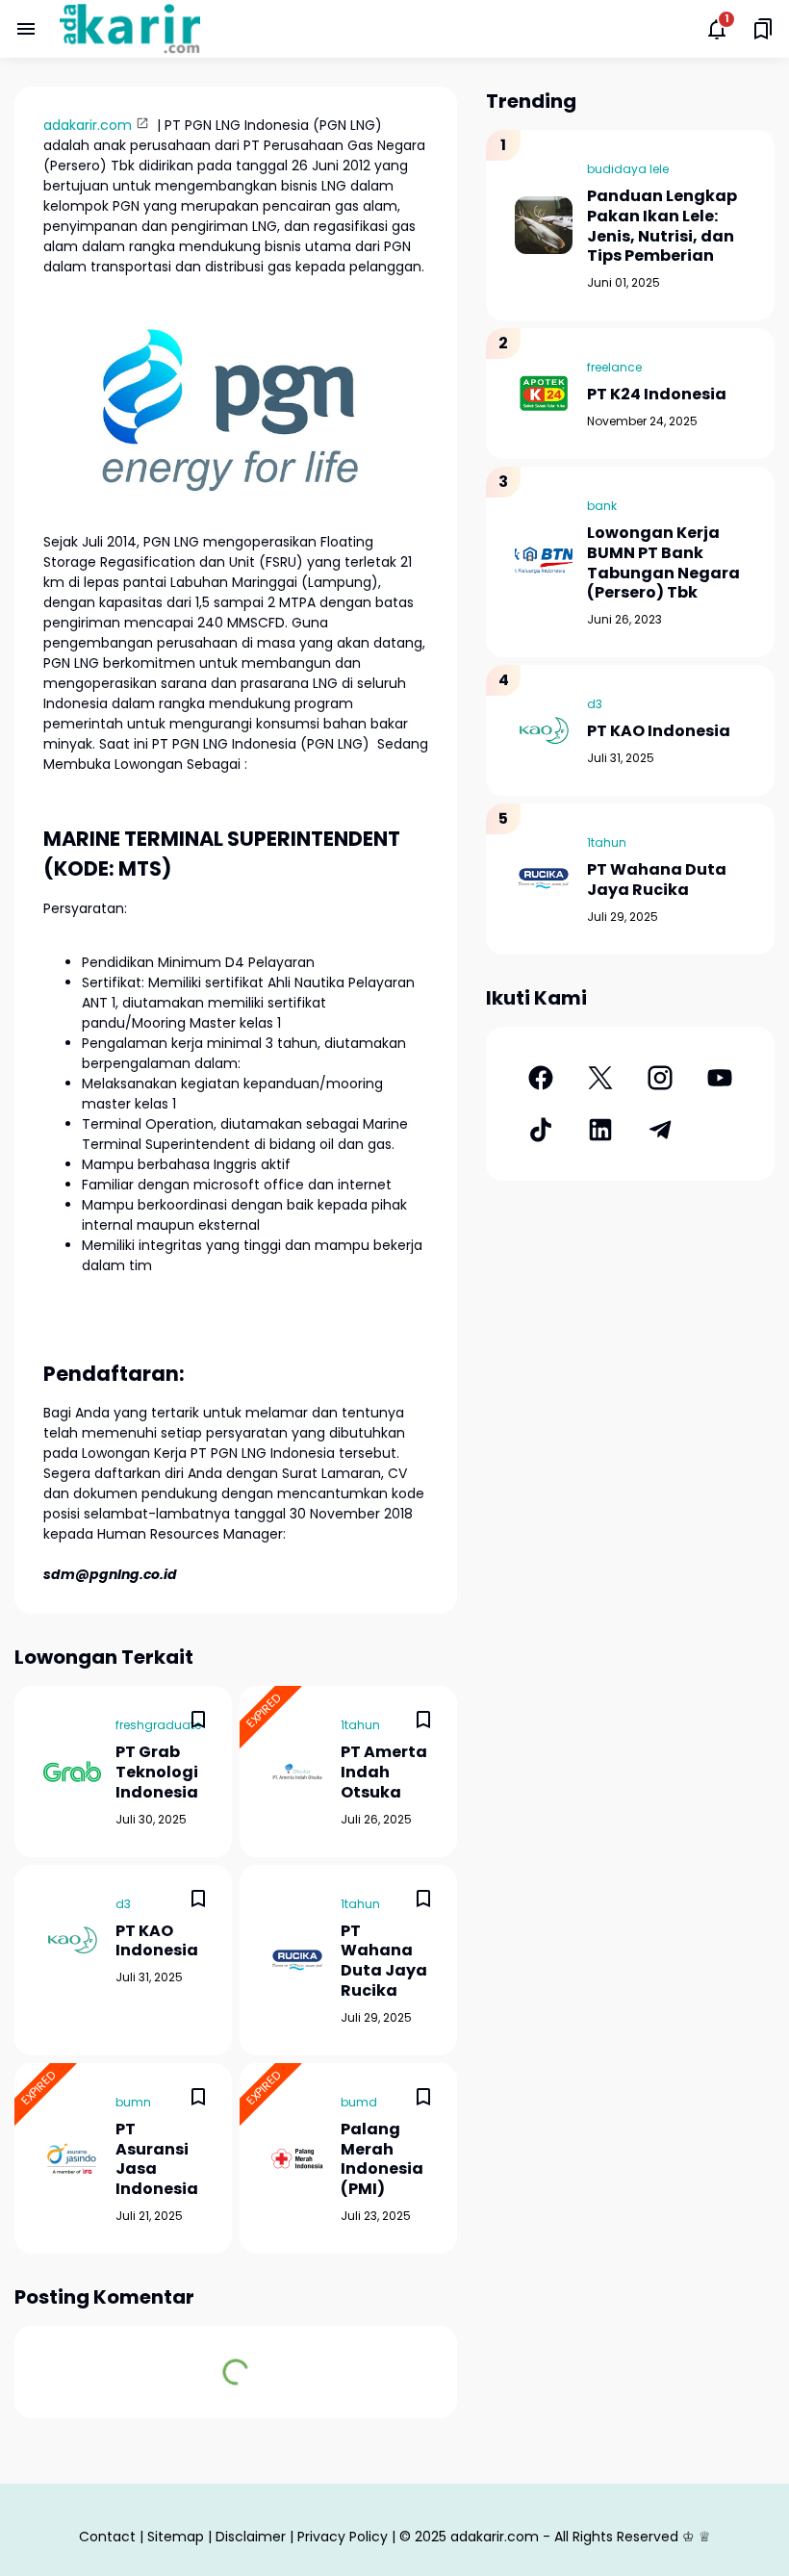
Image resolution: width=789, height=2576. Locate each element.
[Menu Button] (26, 29)
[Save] (198, 1720)
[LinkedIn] (600, 1130)
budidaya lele (628, 169)
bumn (133, 2102)
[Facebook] (541, 1078)
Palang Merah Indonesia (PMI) (382, 2160)
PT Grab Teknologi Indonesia (157, 1773)
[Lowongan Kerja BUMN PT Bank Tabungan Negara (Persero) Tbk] (544, 562)
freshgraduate (158, 1725)
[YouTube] (720, 1078)
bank (602, 506)
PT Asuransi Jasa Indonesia (157, 2160)
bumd (359, 2102)
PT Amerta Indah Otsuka (384, 1773)
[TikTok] (541, 1130)
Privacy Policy (343, 2537)
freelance (614, 367)
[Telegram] (660, 1130)
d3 (123, 1904)
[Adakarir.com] (130, 29)
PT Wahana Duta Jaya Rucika (384, 1962)
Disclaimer (251, 2537)
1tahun (360, 1725)
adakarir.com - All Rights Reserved (564, 2537)
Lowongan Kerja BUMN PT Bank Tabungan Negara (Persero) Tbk (663, 563)
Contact (107, 2537)
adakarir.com (88, 125)
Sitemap (176, 2537)
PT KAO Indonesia (157, 1942)
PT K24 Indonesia (657, 395)
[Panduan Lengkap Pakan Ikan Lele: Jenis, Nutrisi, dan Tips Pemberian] (544, 225)
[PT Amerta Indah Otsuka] (297, 1772)
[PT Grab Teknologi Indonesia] (72, 1772)
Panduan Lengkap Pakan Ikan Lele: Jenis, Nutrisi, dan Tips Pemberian (662, 227)
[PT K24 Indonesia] (544, 394)
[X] (600, 1078)
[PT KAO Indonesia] (72, 1940)
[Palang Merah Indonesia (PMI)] (297, 2158)
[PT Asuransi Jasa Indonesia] (72, 2158)
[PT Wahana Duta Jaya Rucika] (297, 1960)
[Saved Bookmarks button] (763, 29)
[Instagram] (660, 1078)
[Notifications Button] (717, 29)
